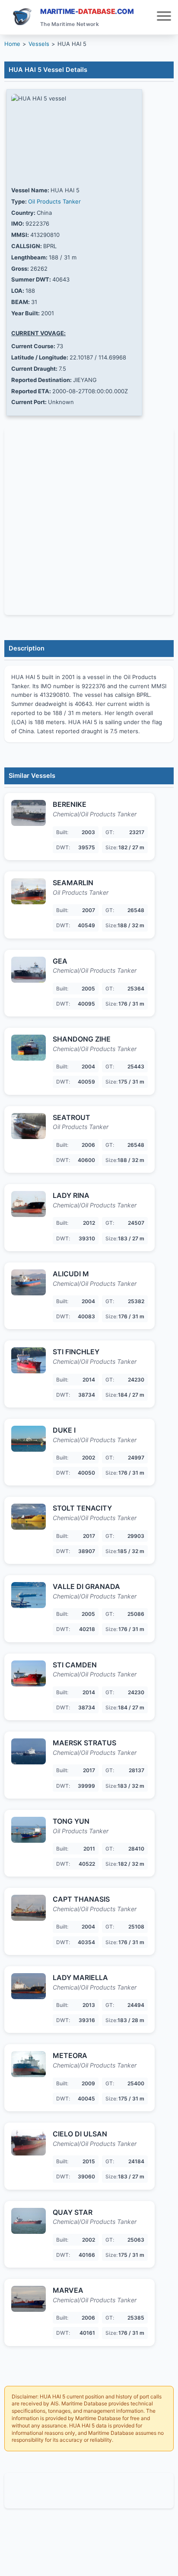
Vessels (39, 44)
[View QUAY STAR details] (29, 2221)
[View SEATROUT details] (29, 1126)
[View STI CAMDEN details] (29, 1673)
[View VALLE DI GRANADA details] (29, 1595)
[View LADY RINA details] (29, 1204)
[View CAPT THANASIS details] (29, 1908)
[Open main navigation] (164, 17)
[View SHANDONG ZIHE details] (29, 1048)
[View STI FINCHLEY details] (29, 1360)
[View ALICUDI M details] (29, 1282)
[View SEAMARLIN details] (29, 891)
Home (12, 44)
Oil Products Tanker (54, 201)
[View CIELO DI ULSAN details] (29, 2142)
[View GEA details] (29, 970)
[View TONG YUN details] (29, 1830)
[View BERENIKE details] (29, 813)
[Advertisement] (89, 2491)
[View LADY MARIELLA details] (29, 1986)
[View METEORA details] (29, 2064)
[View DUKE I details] (29, 1439)
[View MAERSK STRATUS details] (29, 1751)
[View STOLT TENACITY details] (29, 1517)
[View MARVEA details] (29, 2299)
